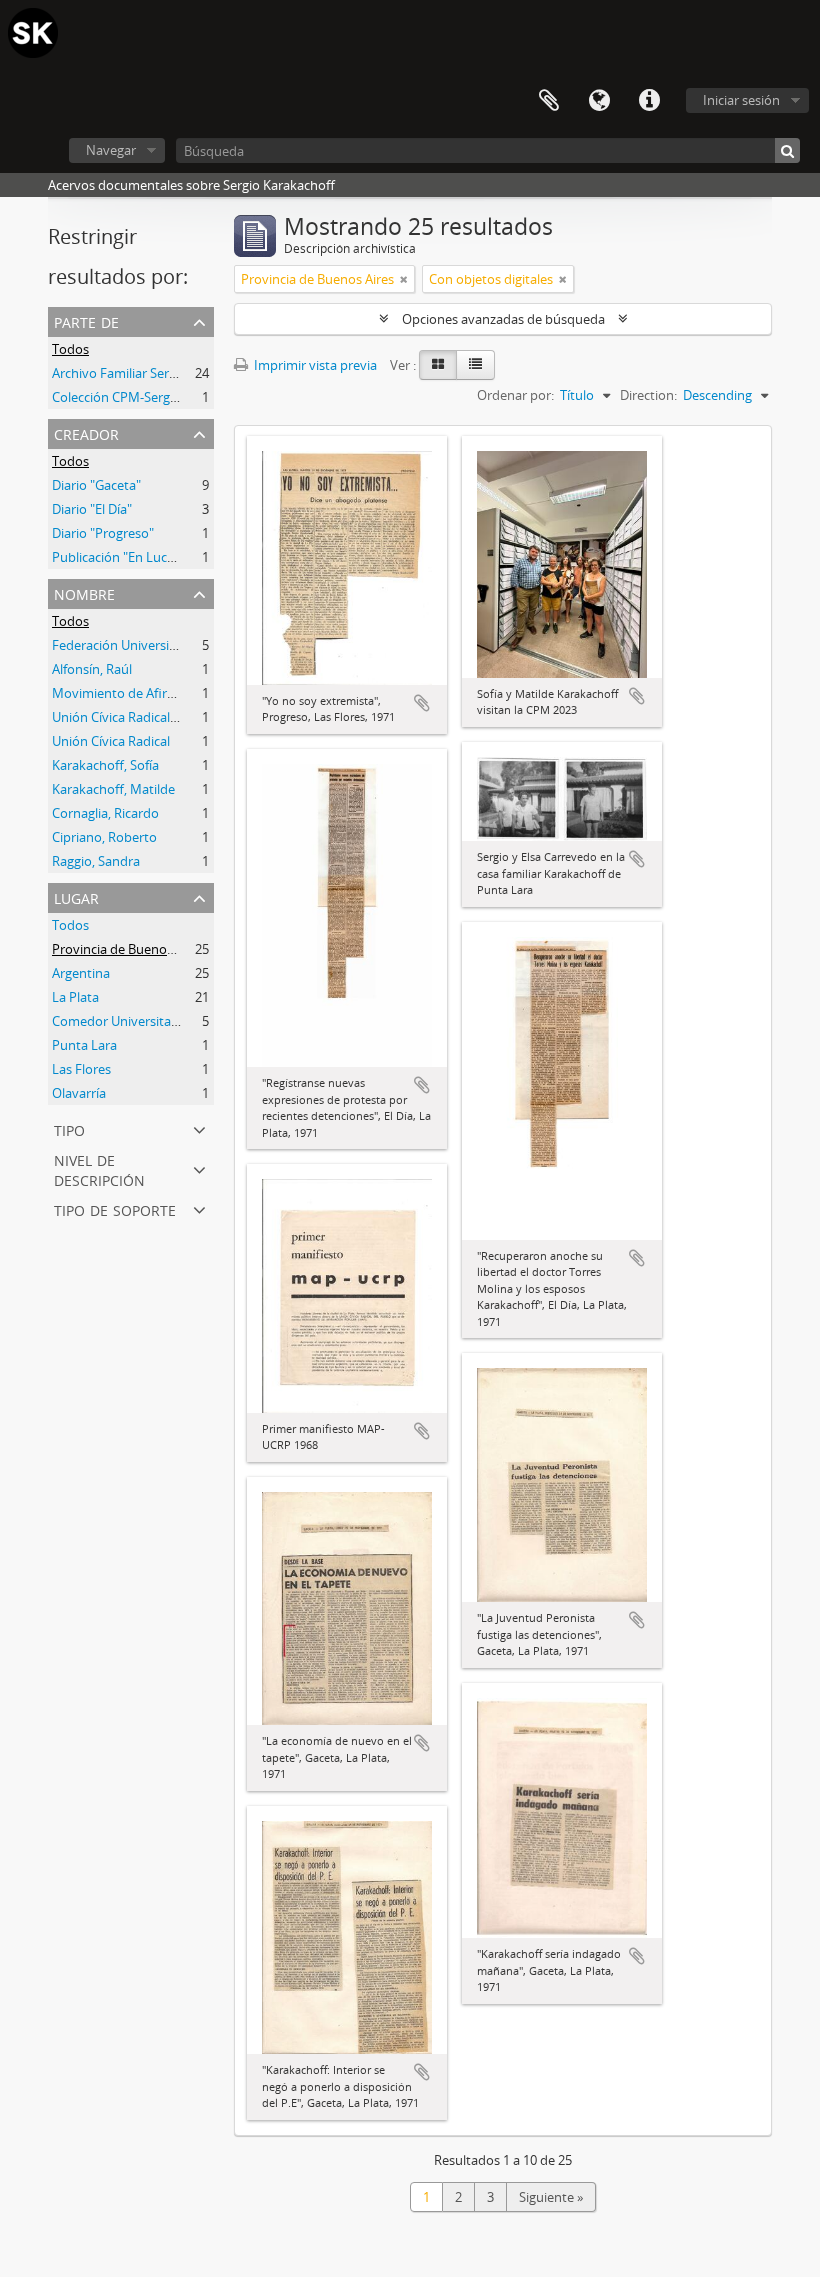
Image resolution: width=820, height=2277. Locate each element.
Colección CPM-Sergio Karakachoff (154, 397)
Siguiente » (551, 2197)
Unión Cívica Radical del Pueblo (144, 717)
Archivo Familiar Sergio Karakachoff (157, 373)
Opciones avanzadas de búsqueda (503, 319)
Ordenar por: (515, 395)
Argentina (81, 973)
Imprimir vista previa (314, 365)
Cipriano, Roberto (104, 837)
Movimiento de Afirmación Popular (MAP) (176, 693)
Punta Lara (84, 1045)
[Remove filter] (404, 279)
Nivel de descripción (99, 1168)
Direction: (648, 395)
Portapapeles (549, 101)
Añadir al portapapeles (422, 703)
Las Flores (81, 1069)
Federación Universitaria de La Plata (158, 645)
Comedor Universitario (119, 1021)
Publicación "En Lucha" (119, 557)
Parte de (86, 320)
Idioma (599, 101)
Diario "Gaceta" (96, 485)
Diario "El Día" (92, 509)
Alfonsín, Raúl (92, 669)
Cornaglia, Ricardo (105, 813)
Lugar (76, 896)
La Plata (75, 997)
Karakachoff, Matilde (113, 789)
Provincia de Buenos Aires (128, 949)
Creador (86, 432)
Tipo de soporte (115, 1208)
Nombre (84, 592)
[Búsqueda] (787, 150)
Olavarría (79, 1093)
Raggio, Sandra (96, 861)
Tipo (69, 1128)
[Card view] (438, 365)
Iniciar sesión (741, 100)
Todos (70, 349)
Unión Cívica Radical (111, 741)
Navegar (111, 150)
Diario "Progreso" (103, 533)
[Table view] (475, 365)
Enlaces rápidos (649, 101)
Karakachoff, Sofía (105, 765)
